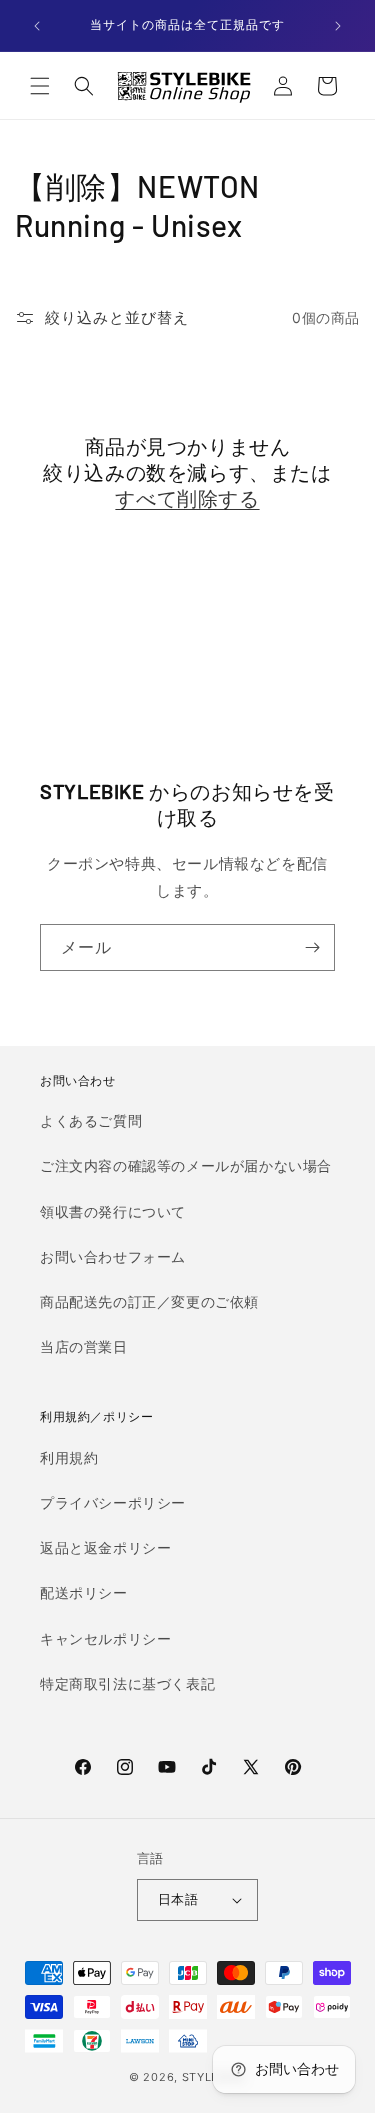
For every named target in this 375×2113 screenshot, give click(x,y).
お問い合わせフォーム (113, 1256)
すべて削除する (187, 498)
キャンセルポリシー (105, 1638)
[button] (40, 86)
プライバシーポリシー (113, 1502)
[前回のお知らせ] (37, 26)
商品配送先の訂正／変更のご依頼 (149, 1301)
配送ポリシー (84, 1592)
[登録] (312, 947)
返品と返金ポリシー (105, 1547)
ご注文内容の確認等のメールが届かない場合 (186, 1165)
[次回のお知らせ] (338, 26)
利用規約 (69, 1457)
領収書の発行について (113, 1211)
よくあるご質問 (91, 1120)
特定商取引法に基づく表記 (127, 1683)
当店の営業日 (84, 1346)
